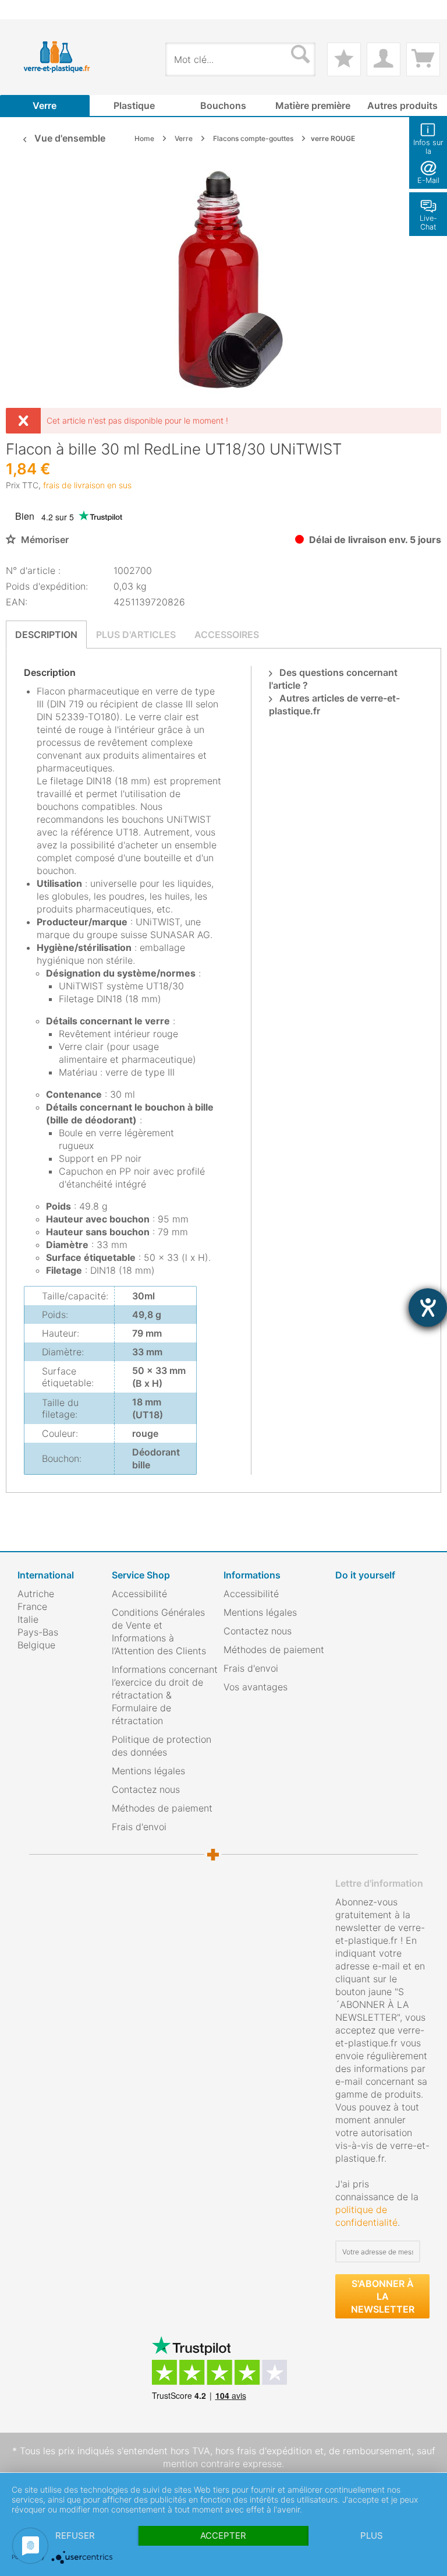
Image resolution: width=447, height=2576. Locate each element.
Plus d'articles (136, 635)
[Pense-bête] (344, 59)
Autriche (36, 1594)
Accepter (223, 2536)
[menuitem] (23, 10)
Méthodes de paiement (162, 1808)
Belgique (36, 1645)
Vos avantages (256, 1687)
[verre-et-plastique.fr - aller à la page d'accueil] (67, 57)
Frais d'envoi (139, 1827)
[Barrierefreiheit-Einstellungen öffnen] (428, 1308)
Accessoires (227, 635)
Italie (28, 1619)
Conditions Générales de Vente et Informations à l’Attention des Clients (159, 1631)
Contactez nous (146, 1789)
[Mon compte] (384, 59)
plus (372, 2536)
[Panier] (423, 59)
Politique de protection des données (162, 1746)
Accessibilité (139, 1594)
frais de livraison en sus (87, 485)
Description (46, 635)
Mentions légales (148, 1771)
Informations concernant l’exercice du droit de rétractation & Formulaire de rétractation (165, 1695)
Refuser (75, 2536)
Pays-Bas (38, 1632)
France (32, 1606)
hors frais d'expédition (264, 2451)
